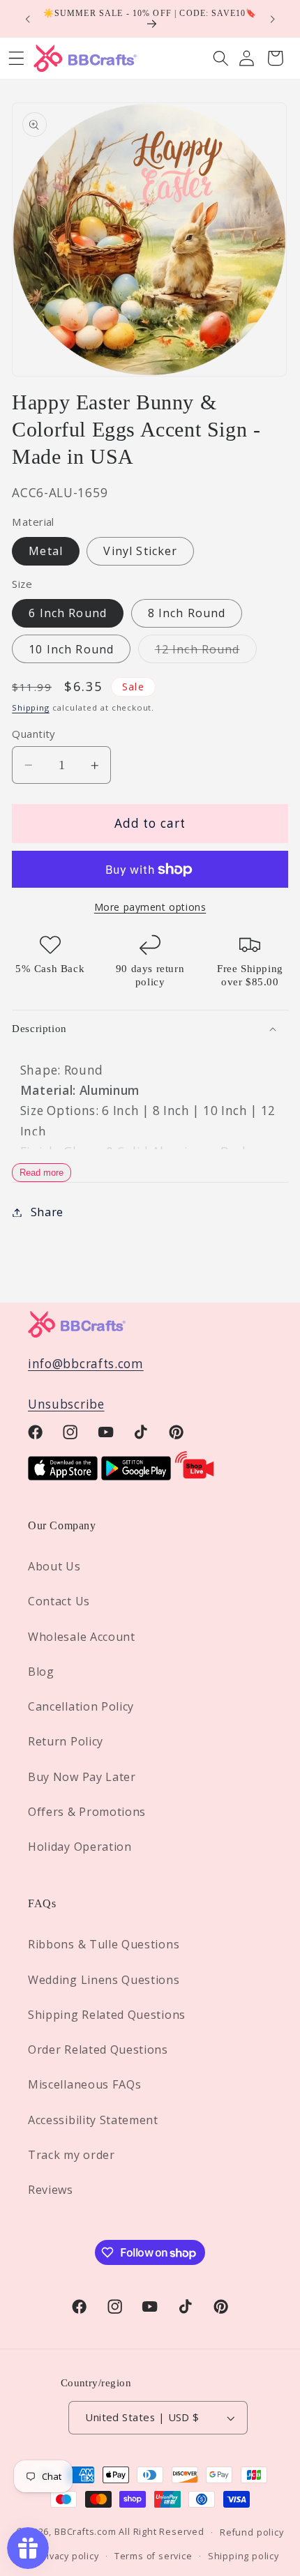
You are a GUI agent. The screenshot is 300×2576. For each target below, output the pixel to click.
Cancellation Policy (81, 1706)
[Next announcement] (273, 19)
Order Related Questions (98, 2050)
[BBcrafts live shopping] (195, 1476)
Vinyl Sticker (140, 551)
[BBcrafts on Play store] (136, 1476)
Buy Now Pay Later (82, 1777)
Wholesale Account (82, 1637)
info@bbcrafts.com (86, 1364)
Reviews (51, 2190)
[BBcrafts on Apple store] (63, 1476)
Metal (46, 551)
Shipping (30, 707)
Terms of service (153, 2556)
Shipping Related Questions (107, 2015)
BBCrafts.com (85, 2531)
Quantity (33, 734)
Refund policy (252, 2532)
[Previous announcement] (27, 19)
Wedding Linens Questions (104, 1980)
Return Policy (66, 1741)
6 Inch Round (68, 613)
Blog (41, 1672)
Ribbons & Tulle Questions (104, 1944)
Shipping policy (243, 2556)
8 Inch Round (187, 613)
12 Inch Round (206, 652)
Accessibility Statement (93, 2120)
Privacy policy (67, 2556)
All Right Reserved (162, 2531)
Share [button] (47, 1212)
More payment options (150, 907)
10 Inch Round (71, 649)
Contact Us (59, 1601)
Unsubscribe (66, 1404)
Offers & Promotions (87, 1812)
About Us (54, 1566)
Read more (42, 1173)
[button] (221, 58)
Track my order (72, 2155)
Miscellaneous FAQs (84, 2084)
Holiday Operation (80, 1847)
